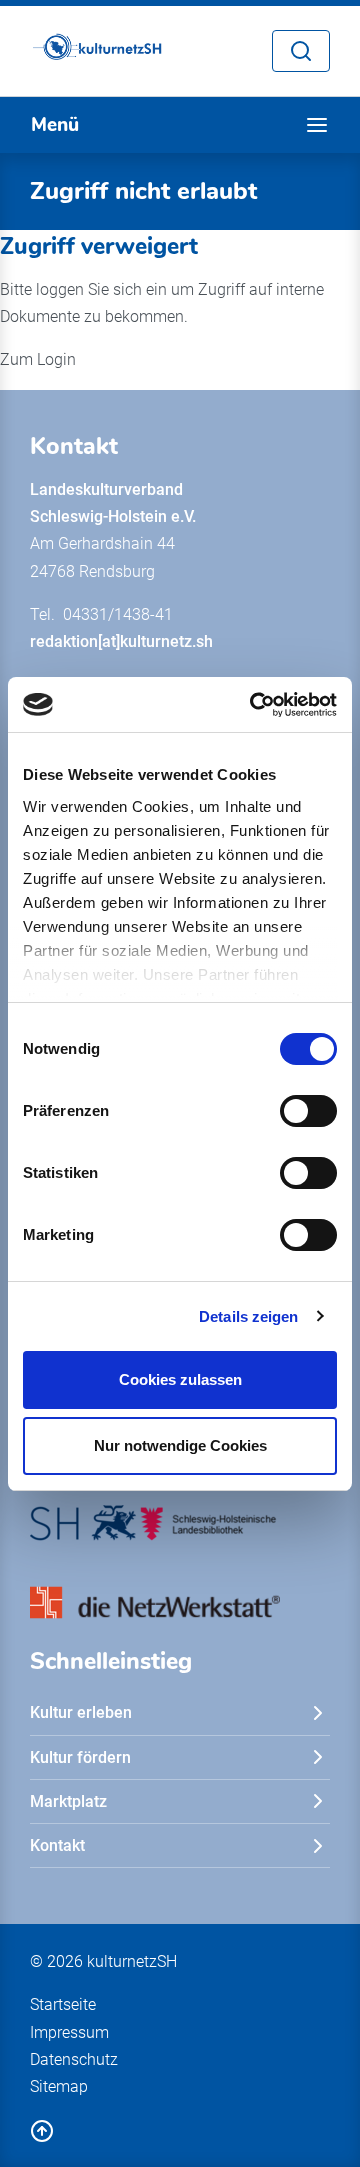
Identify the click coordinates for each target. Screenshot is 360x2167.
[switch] (308, 1111)
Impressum (69, 2032)
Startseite (63, 2004)
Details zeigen (248, 1316)
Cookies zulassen (180, 1379)
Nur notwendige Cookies (180, 1445)
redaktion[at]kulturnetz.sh (121, 641)
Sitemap (59, 2086)
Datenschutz (74, 2059)
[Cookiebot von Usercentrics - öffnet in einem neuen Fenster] (254, 705)
